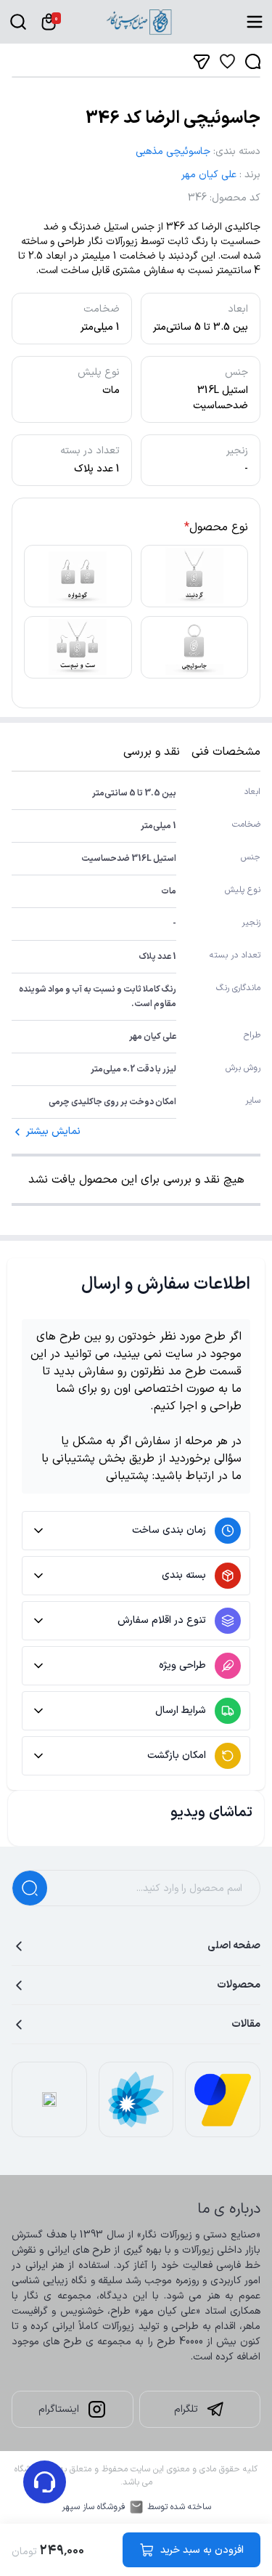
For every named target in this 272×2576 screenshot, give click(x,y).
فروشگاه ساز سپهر (94, 2507)
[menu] (255, 22)
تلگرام (186, 2409)
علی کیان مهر (209, 175)
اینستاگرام (59, 2409)
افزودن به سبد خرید (202, 2550)
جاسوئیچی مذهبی (173, 151)
